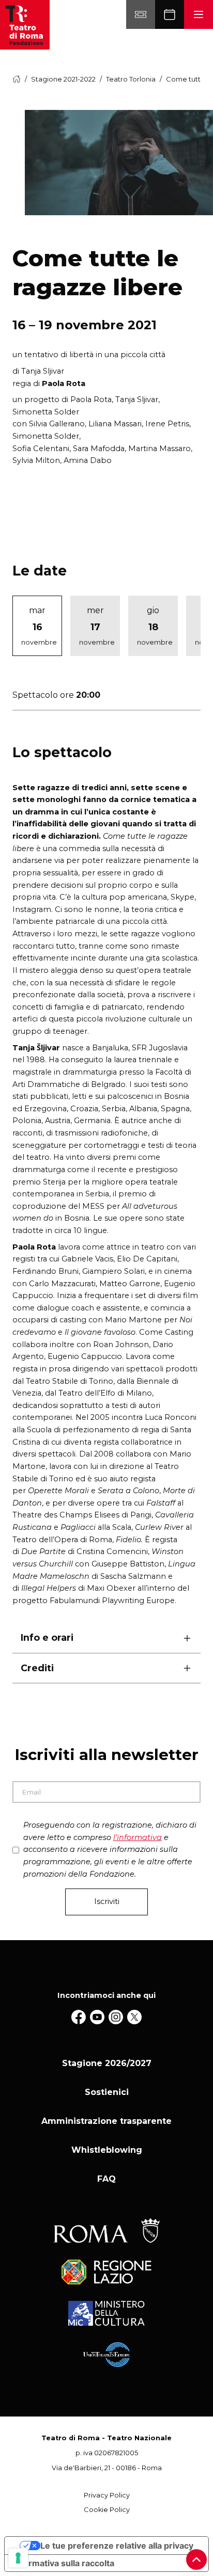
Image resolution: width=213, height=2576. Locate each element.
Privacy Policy (107, 2495)
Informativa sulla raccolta (64, 2563)
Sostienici (107, 2092)
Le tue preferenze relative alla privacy (117, 2546)
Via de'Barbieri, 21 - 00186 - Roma (107, 2468)
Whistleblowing (107, 2150)
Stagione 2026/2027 (107, 2063)
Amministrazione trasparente (106, 2121)
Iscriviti (107, 1901)
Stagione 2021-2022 (63, 79)
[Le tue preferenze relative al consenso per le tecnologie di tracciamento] (18, 2558)
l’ (138, 1837)
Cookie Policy (107, 2510)
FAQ (106, 2179)
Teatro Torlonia (131, 79)
